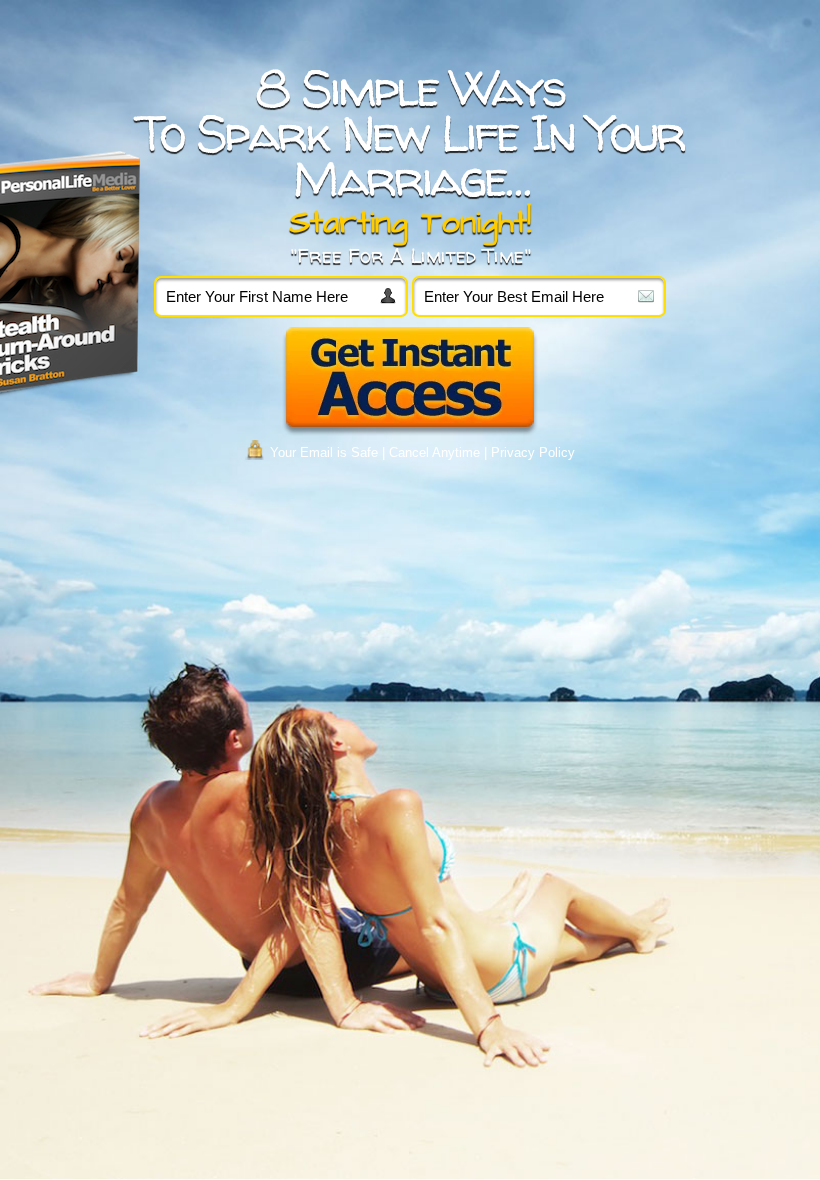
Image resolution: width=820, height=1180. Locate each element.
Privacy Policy (533, 452)
